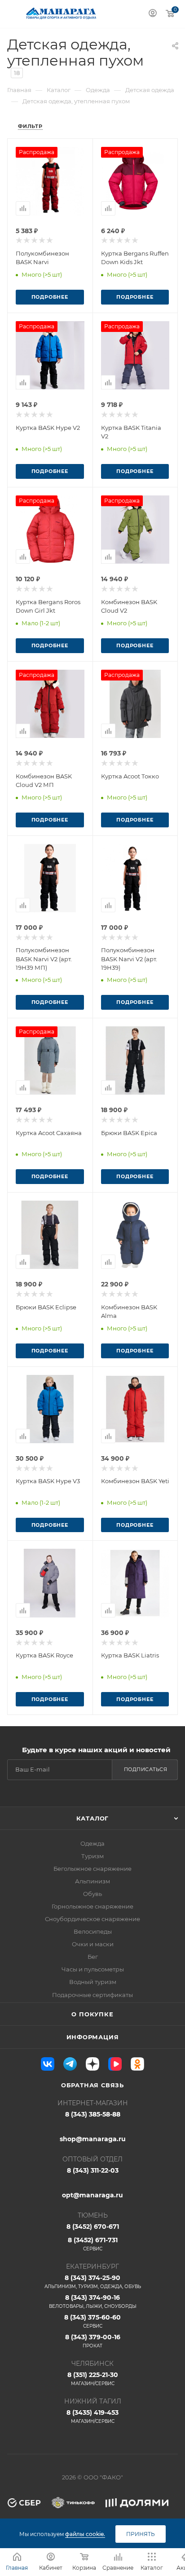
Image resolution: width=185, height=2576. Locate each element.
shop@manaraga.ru (93, 2139)
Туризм (92, 1856)
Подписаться (146, 1769)
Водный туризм (93, 1982)
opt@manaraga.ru (92, 2195)
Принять (141, 2534)
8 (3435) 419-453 (92, 2416)
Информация (93, 2037)
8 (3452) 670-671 (93, 2227)
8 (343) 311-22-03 (93, 2170)
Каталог (93, 1818)
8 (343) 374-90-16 (93, 2301)
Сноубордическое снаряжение (92, 1919)
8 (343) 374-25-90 (93, 2282)
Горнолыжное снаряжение (92, 1906)
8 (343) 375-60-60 (92, 2321)
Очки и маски (93, 1944)
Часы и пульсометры (93, 1969)
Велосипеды (93, 1931)
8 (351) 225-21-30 (93, 2379)
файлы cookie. (85, 2534)
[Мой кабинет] (153, 14)
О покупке (92, 2014)
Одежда (92, 1843)
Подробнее (50, 297)
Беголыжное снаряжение (92, 1869)
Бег (93, 1957)
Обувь (92, 1894)
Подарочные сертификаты (92, 1995)
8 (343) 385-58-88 (93, 2114)
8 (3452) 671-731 (93, 2244)
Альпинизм (92, 1881)
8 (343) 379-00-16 (93, 2341)
